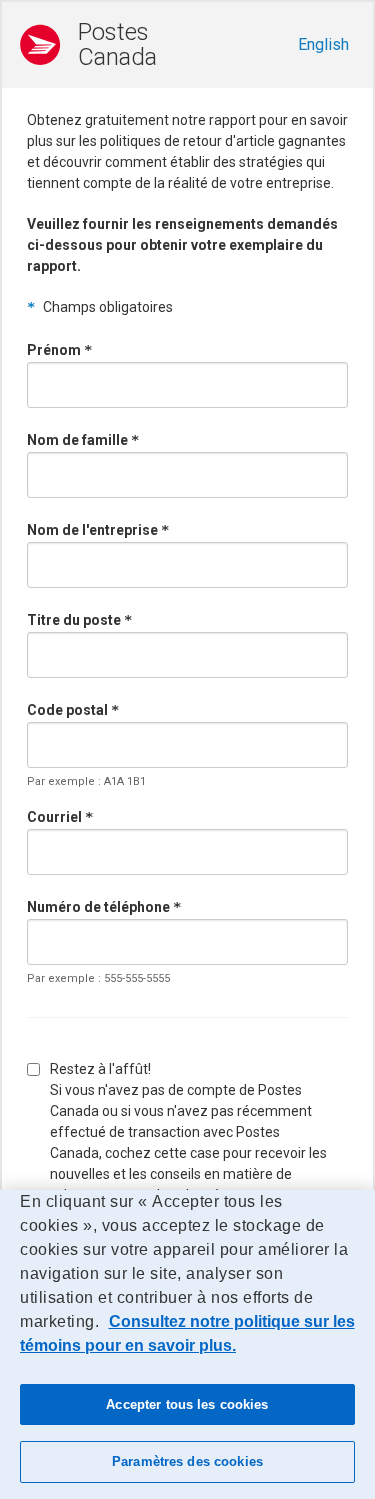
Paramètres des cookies (187, 1461)
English (323, 44)
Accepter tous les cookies (187, 1404)
